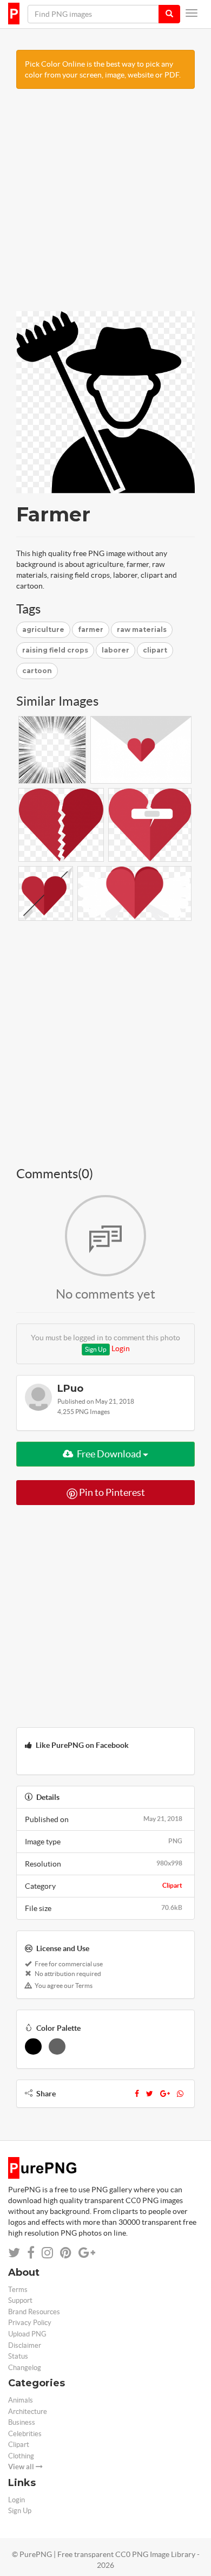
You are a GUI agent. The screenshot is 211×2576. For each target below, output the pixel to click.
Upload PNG (27, 2334)
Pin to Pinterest (111, 1492)
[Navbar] (192, 13)
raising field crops (55, 650)
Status (18, 2356)
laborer (116, 650)
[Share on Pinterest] (66, 2253)
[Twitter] (150, 2094)
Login (121, 1348)
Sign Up (96, 1349)
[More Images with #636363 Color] (57, 2046)
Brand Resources (34, 2312)
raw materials (142, 630)
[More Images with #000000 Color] (33, 2046)
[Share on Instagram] (47, 2253)
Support (20, 2300)
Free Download (109, 1454)
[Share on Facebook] (31, 2253)
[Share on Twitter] (14, 2253)
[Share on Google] (87, 2253)
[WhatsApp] (180, 2094)
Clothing (21, 2456)
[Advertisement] (105, 205)
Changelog (25, 2368)
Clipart (172, 1885)
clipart (155, 650)
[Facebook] (137, 2094)
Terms (18, 2290)
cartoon (37, 671)
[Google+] (165, 2094)
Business (22, 2422)
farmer (91, 630)
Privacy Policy (30, 2323)
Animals (21, 2400)
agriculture (43, 630)
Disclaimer (25, 2345)
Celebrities (25, 2434)
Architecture (28, 2412)
